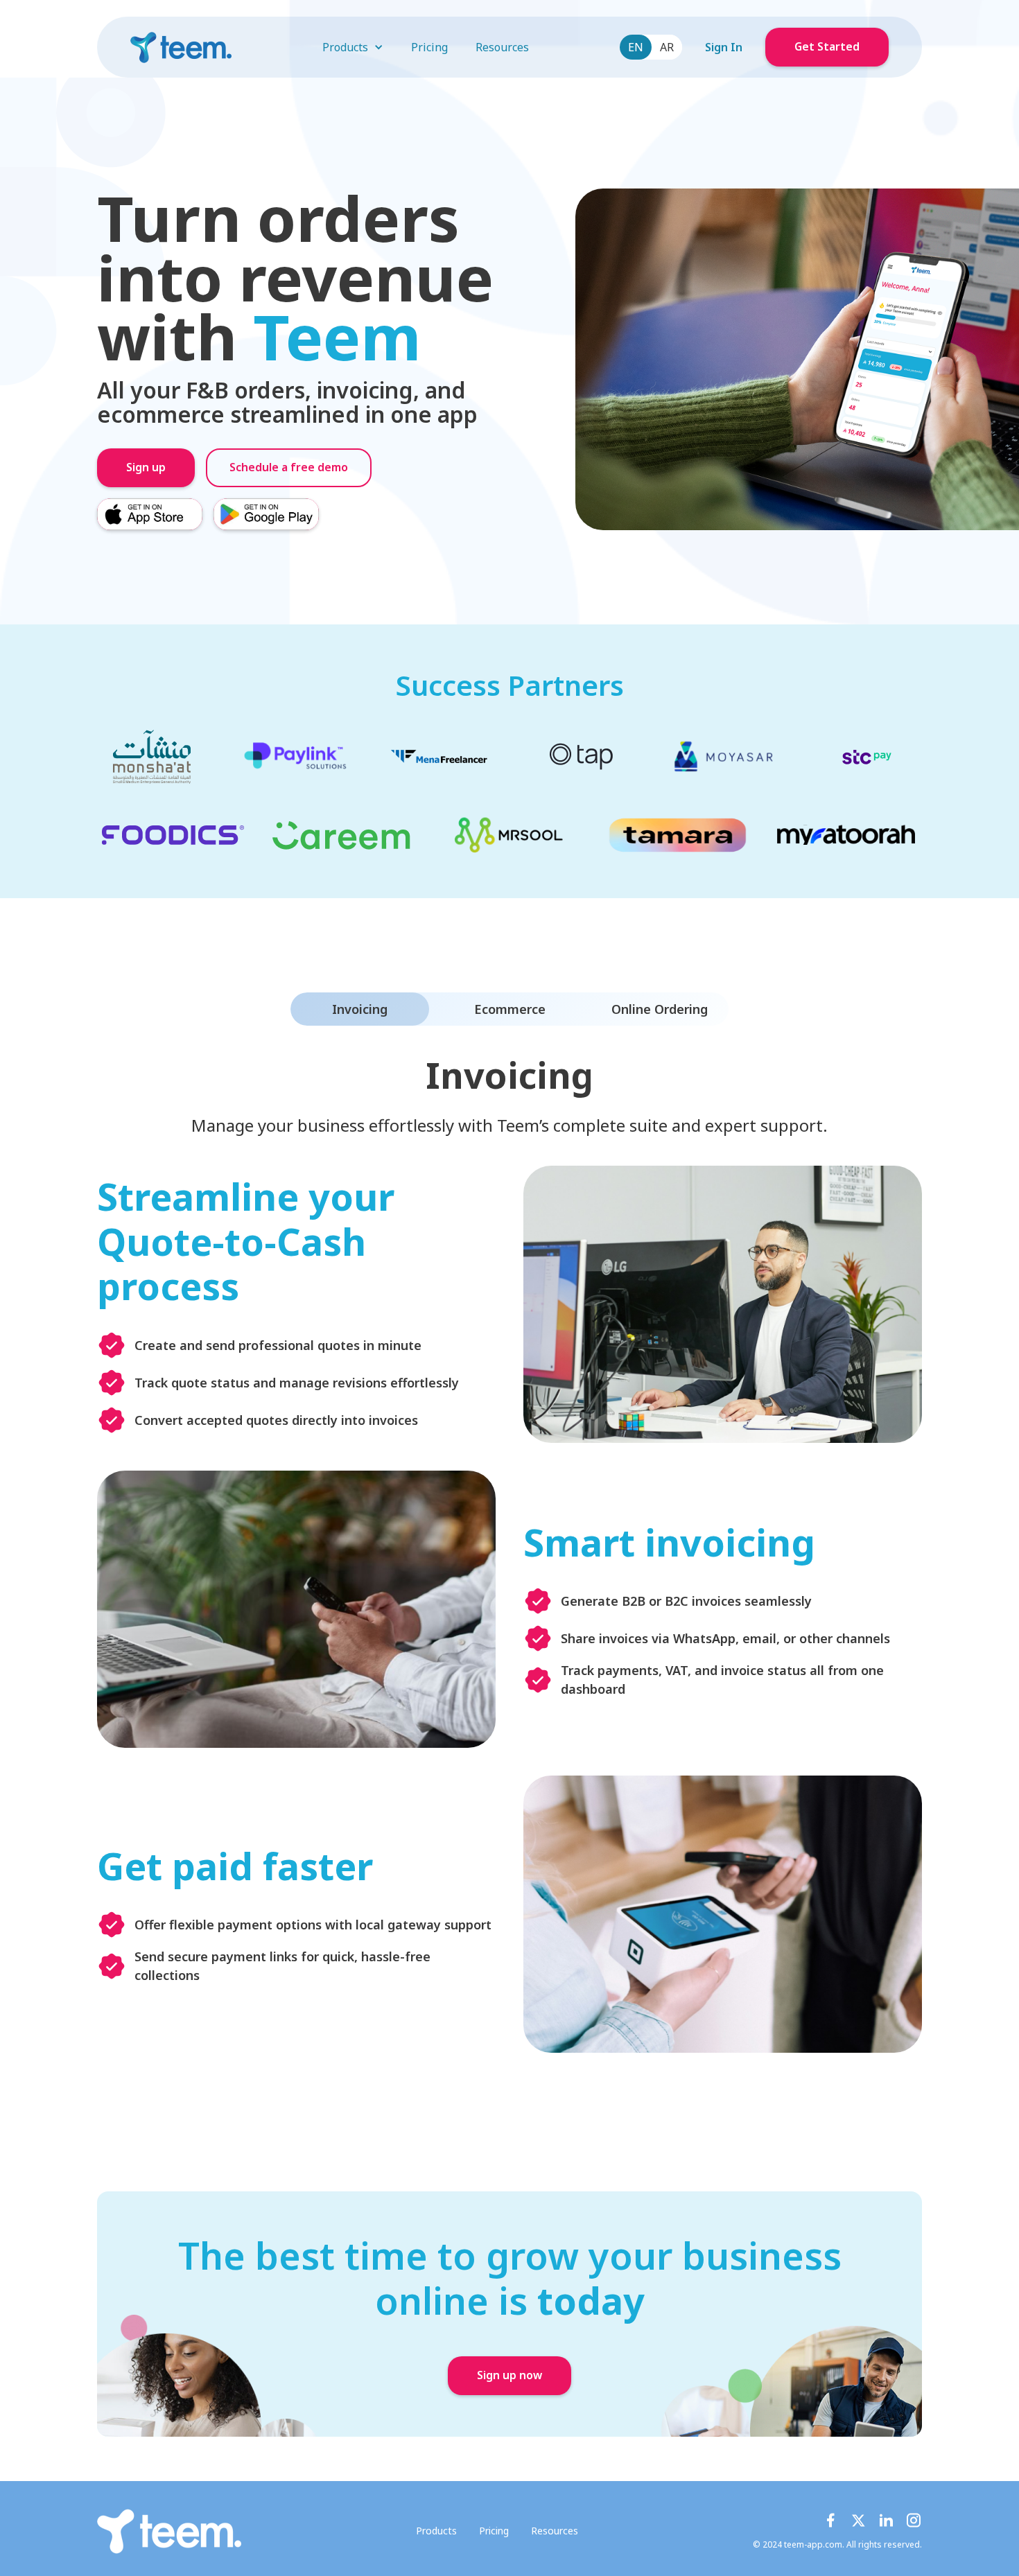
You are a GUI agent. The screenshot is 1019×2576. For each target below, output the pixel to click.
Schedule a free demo (289, 468)
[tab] (360, 1009)
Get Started (827, 47)
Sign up (146, 468)
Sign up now (509, 2376)
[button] (353, 47)
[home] (181, 47)
